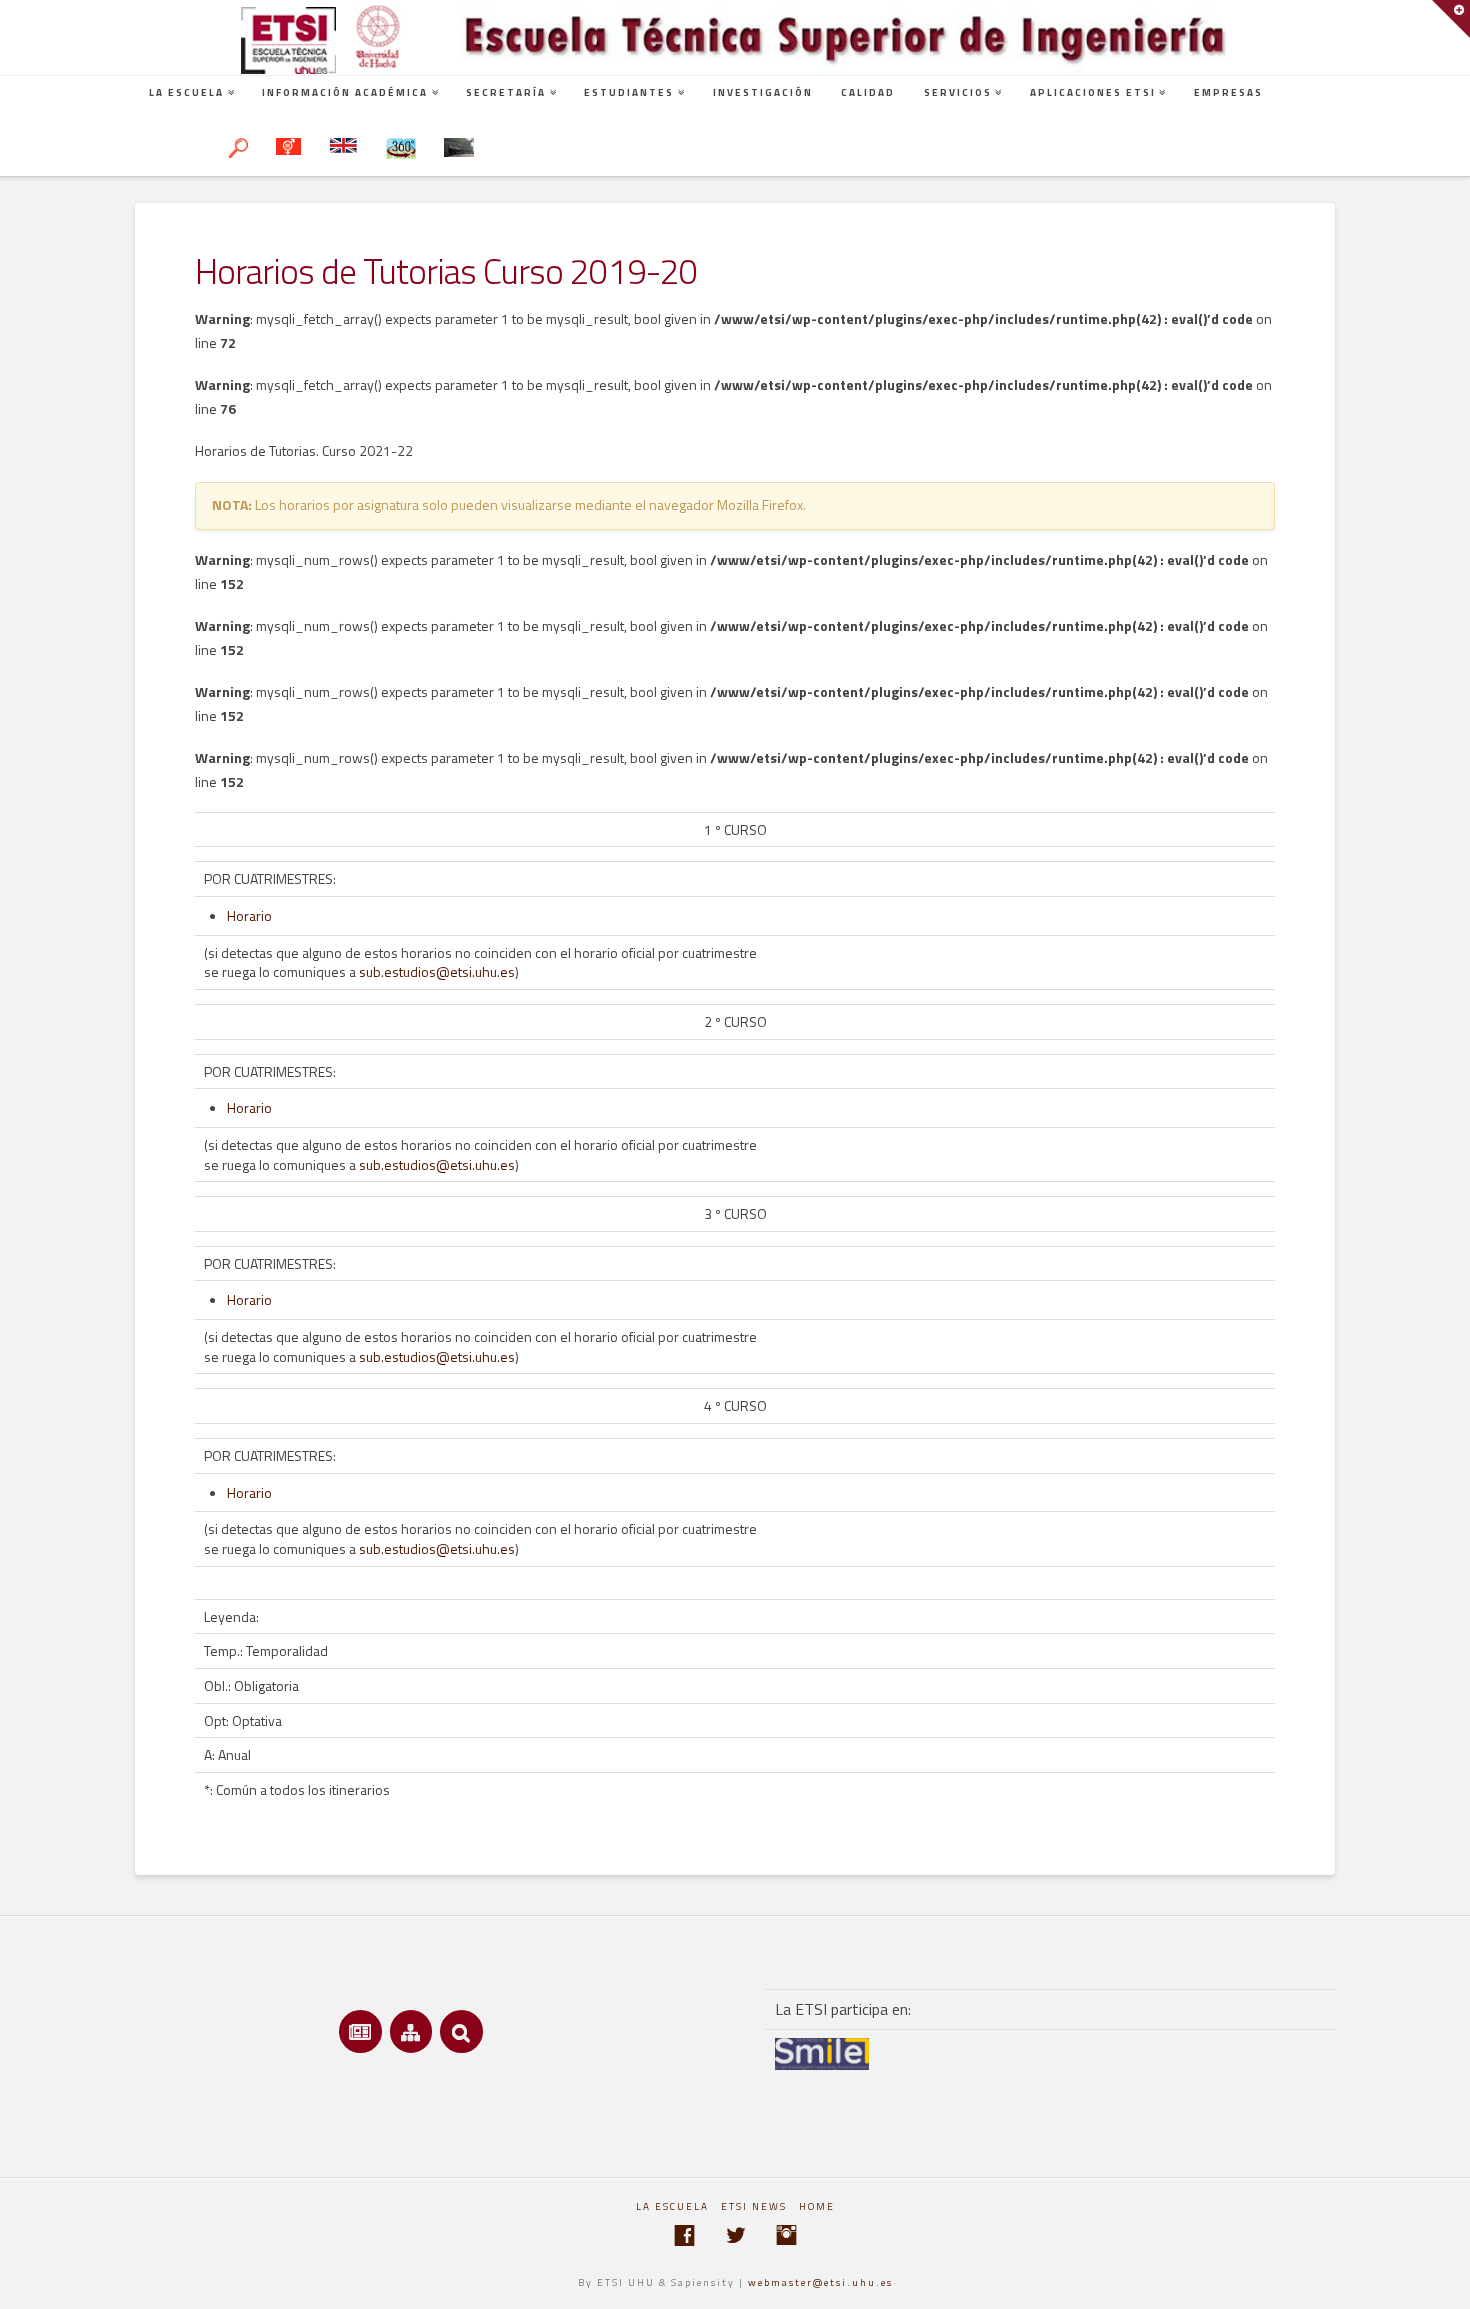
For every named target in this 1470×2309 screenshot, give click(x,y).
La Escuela (186, 92)
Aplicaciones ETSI (1093, 92)
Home (817, 2206)
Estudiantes (629, 92)
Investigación (763, 92)
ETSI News (754, 2206)
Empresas (1228, 92)
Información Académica (345, 92)
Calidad (868, 92)
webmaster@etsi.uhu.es (820, 2282)
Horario (249, 915)
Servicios (958, 92)
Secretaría (506, 92)
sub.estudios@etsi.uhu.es (437, 971)
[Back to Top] (1442, 2281)
